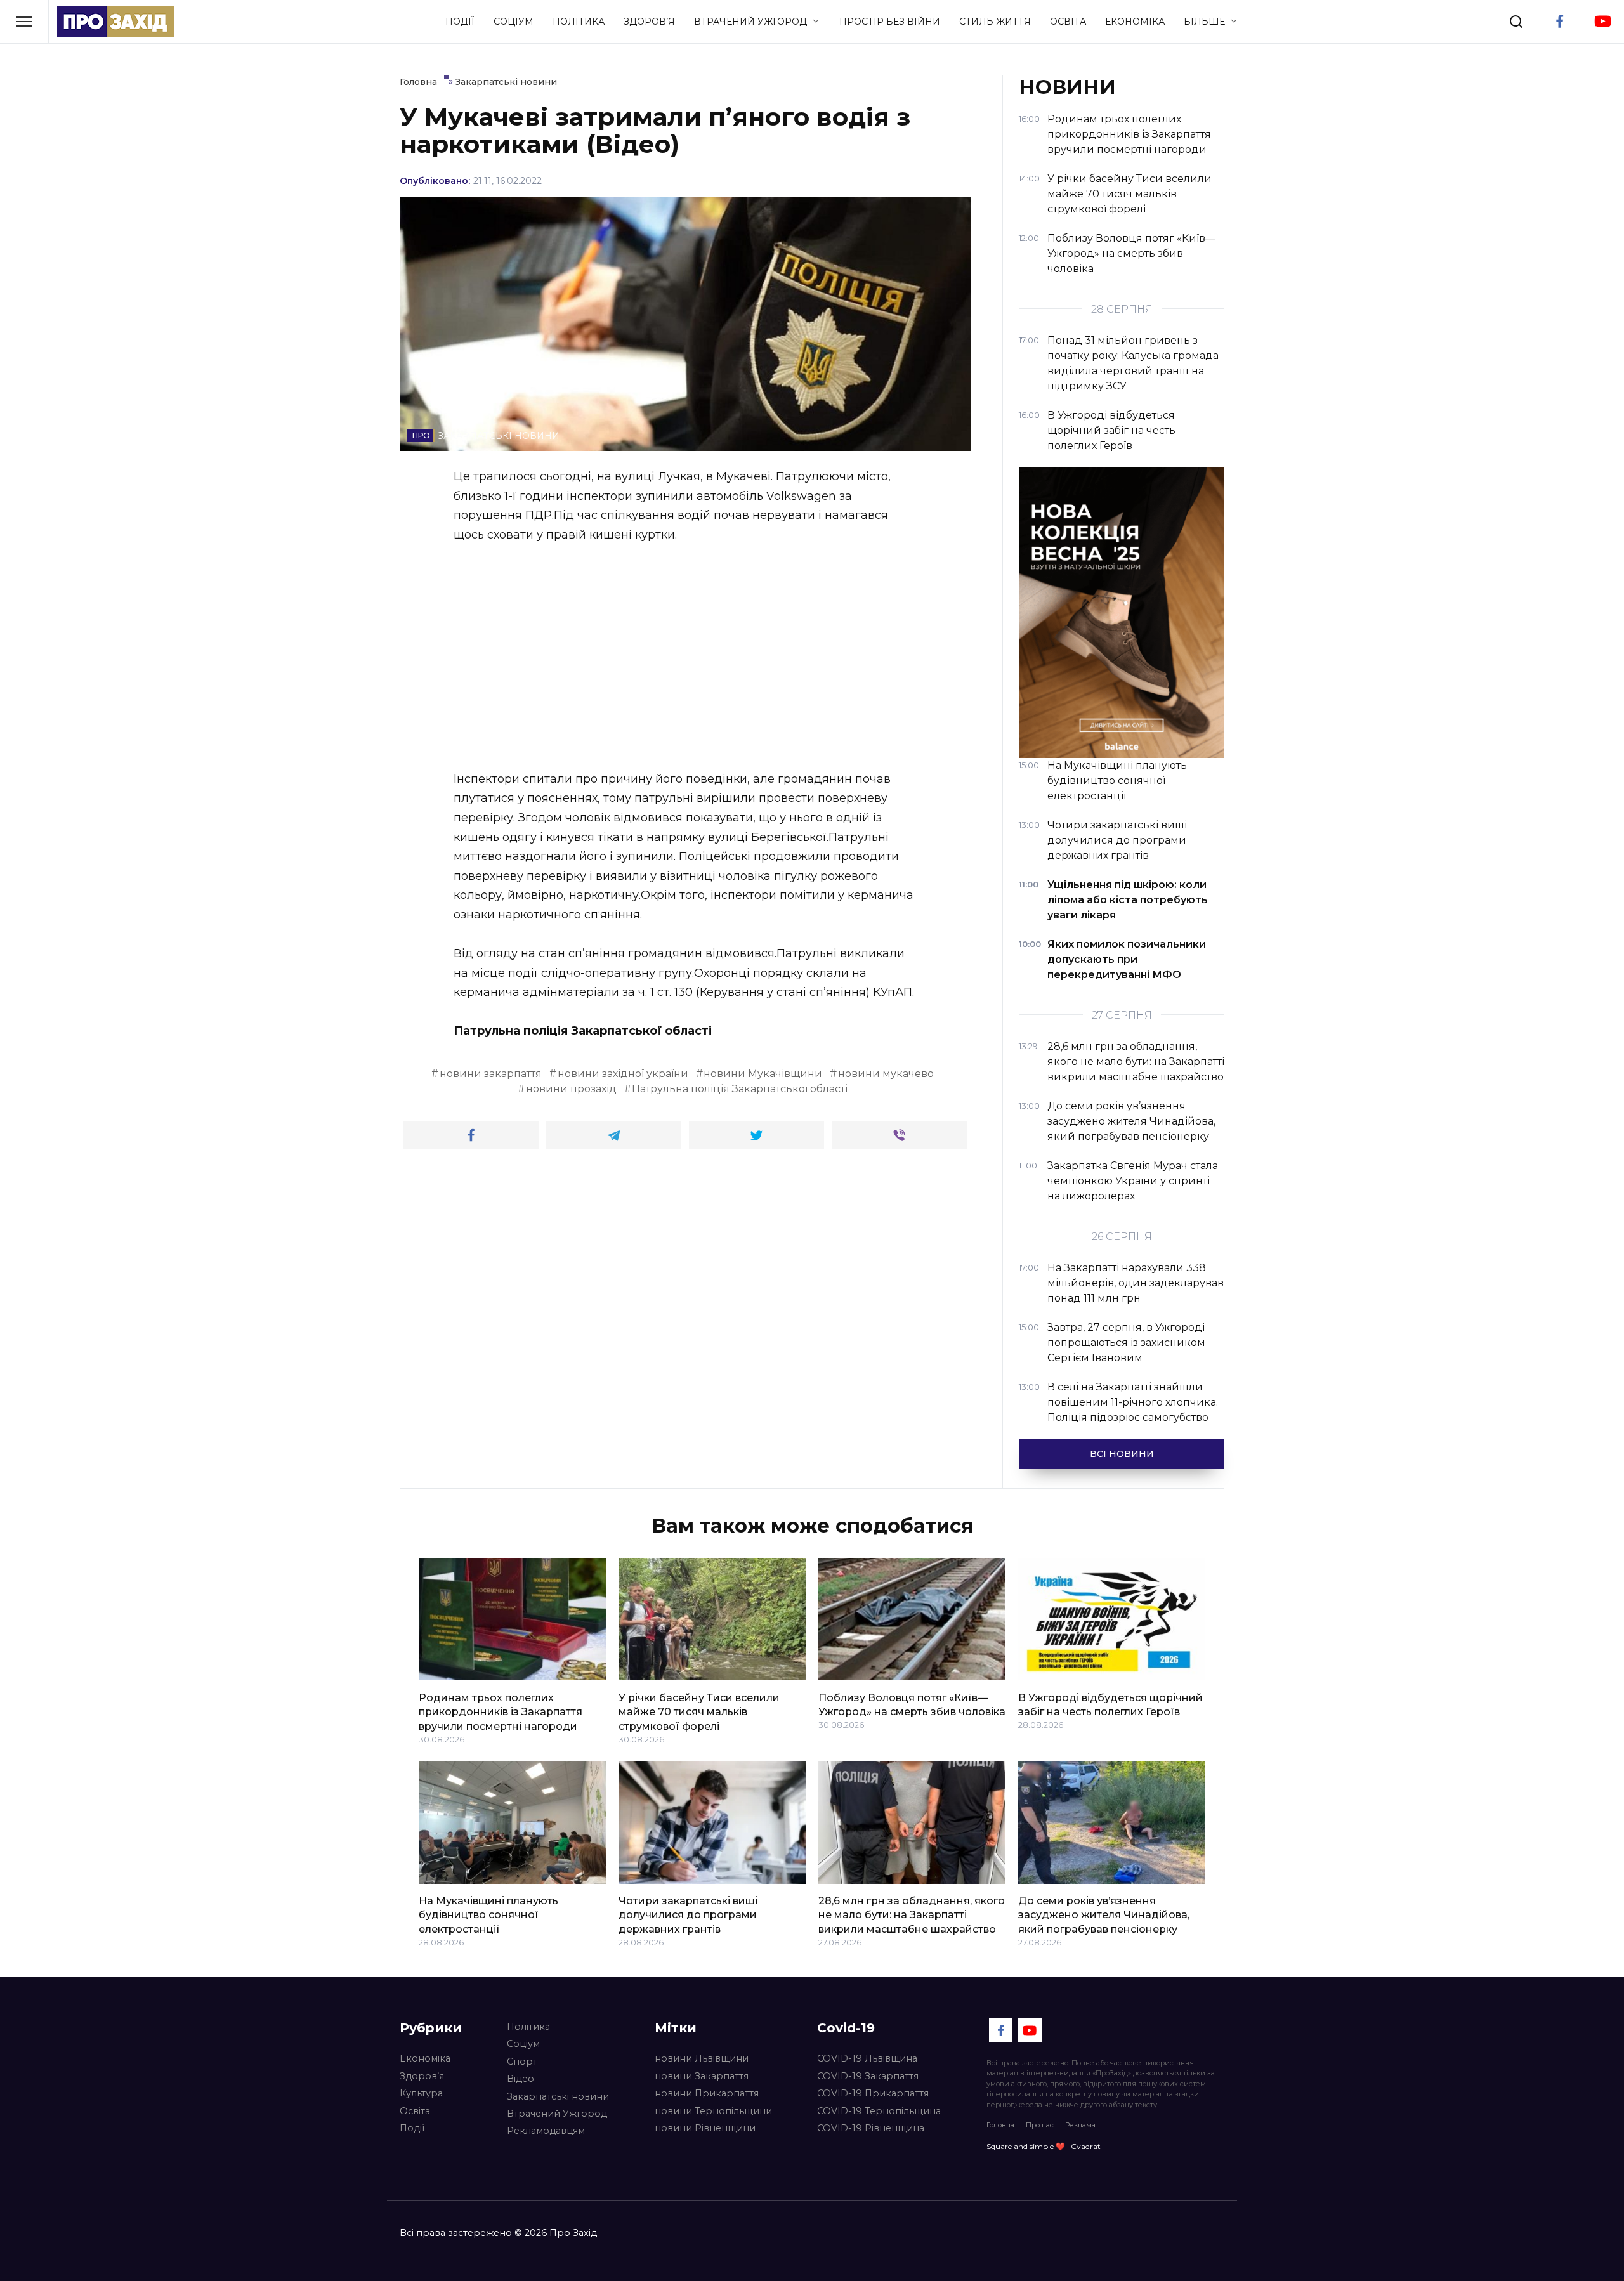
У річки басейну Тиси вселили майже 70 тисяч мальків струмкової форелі (699, 1711)
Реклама (1080, 2125)
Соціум (514, 22)
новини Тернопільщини (713, 2111)
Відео (521, 2079)
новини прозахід (571, 1089)
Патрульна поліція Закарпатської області (740, 1089)
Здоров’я (649, 22)
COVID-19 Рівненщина (871, 2128)
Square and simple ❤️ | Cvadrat (1044, 2146)
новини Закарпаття (702, 2076)
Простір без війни (890, 22)
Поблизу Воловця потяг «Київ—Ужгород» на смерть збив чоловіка (912, 1704)
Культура (421, 2093)
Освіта (1068, 22)
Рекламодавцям (546, 2131)
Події (460, 22)
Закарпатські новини (558, 2096)
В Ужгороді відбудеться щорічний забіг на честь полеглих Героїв (1110, 1704)
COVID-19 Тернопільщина (879, 2111)
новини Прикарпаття (707, 2093)
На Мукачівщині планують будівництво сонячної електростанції (488, 1915)
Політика (579, 22)
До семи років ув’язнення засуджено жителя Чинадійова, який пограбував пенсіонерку (1104, 1915)
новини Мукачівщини (763, 1074)
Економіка (1135, 22)
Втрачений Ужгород (750, 22)
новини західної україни (623, 1074)
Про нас (1040, 2125)
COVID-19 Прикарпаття (873, 2093)
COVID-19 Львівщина (867, 2058)
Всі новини (1122, 1454)
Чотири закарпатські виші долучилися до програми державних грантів (688, 1915)
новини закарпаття (491, 1074)
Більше (1204, 22)
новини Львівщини (702, 2058)
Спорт (522, 2062)
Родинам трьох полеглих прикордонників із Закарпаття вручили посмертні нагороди (501, 1711)
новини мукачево (886, 1074)
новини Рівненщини (705, 2128)
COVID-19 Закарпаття (868, 2076)
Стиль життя (995, 22)
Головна (1000, 2125)
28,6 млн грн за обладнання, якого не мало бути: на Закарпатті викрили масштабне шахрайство (912, 1915)
